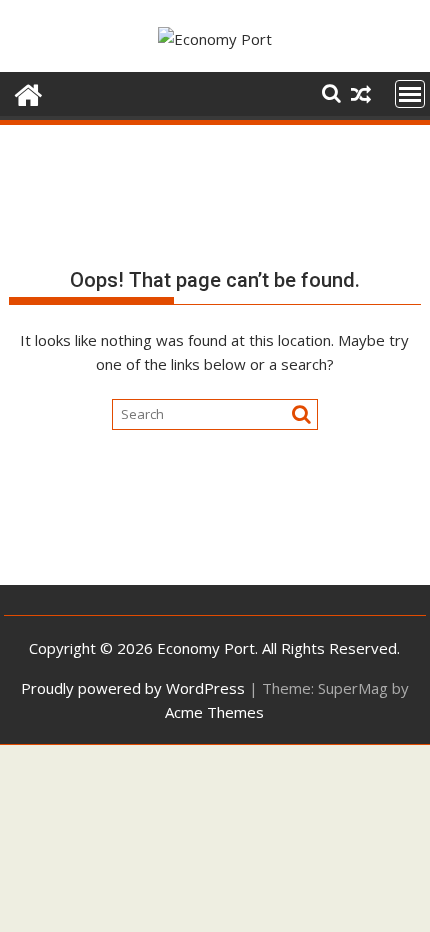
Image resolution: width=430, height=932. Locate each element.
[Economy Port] (28, 92)
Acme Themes (214, 712)
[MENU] (410, 94)
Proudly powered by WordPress (133, 688)
